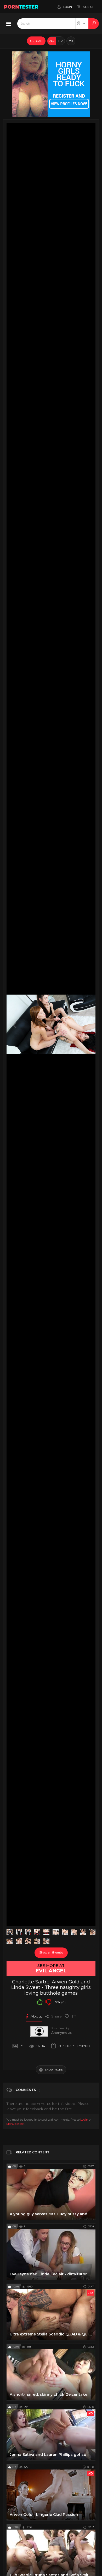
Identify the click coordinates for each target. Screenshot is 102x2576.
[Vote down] (48, 2002)
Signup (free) (15, 2124)
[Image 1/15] (10, 1932)
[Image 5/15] (46, 1932)
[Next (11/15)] (87, 1024)
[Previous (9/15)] (15, 1024)
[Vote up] (39, 2002)
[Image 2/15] (19, 1932)
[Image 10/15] (92, 1932)
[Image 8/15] (74, 1932)
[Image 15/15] (46, 1941)
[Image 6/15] (56, 1932)
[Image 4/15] (37, 1932)
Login (84, 2120)
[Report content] (74, 2016)
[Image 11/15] (10, 1941)
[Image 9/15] (83, 1932)
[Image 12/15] (19, 1941)
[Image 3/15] (28, 1932)
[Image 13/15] (28, 1941)
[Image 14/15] (37, 1941)
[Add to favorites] (67, 2016)
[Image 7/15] (65, 1932)
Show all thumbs (51, 1952)
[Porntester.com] (21, 7)
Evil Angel (51, 1971)
